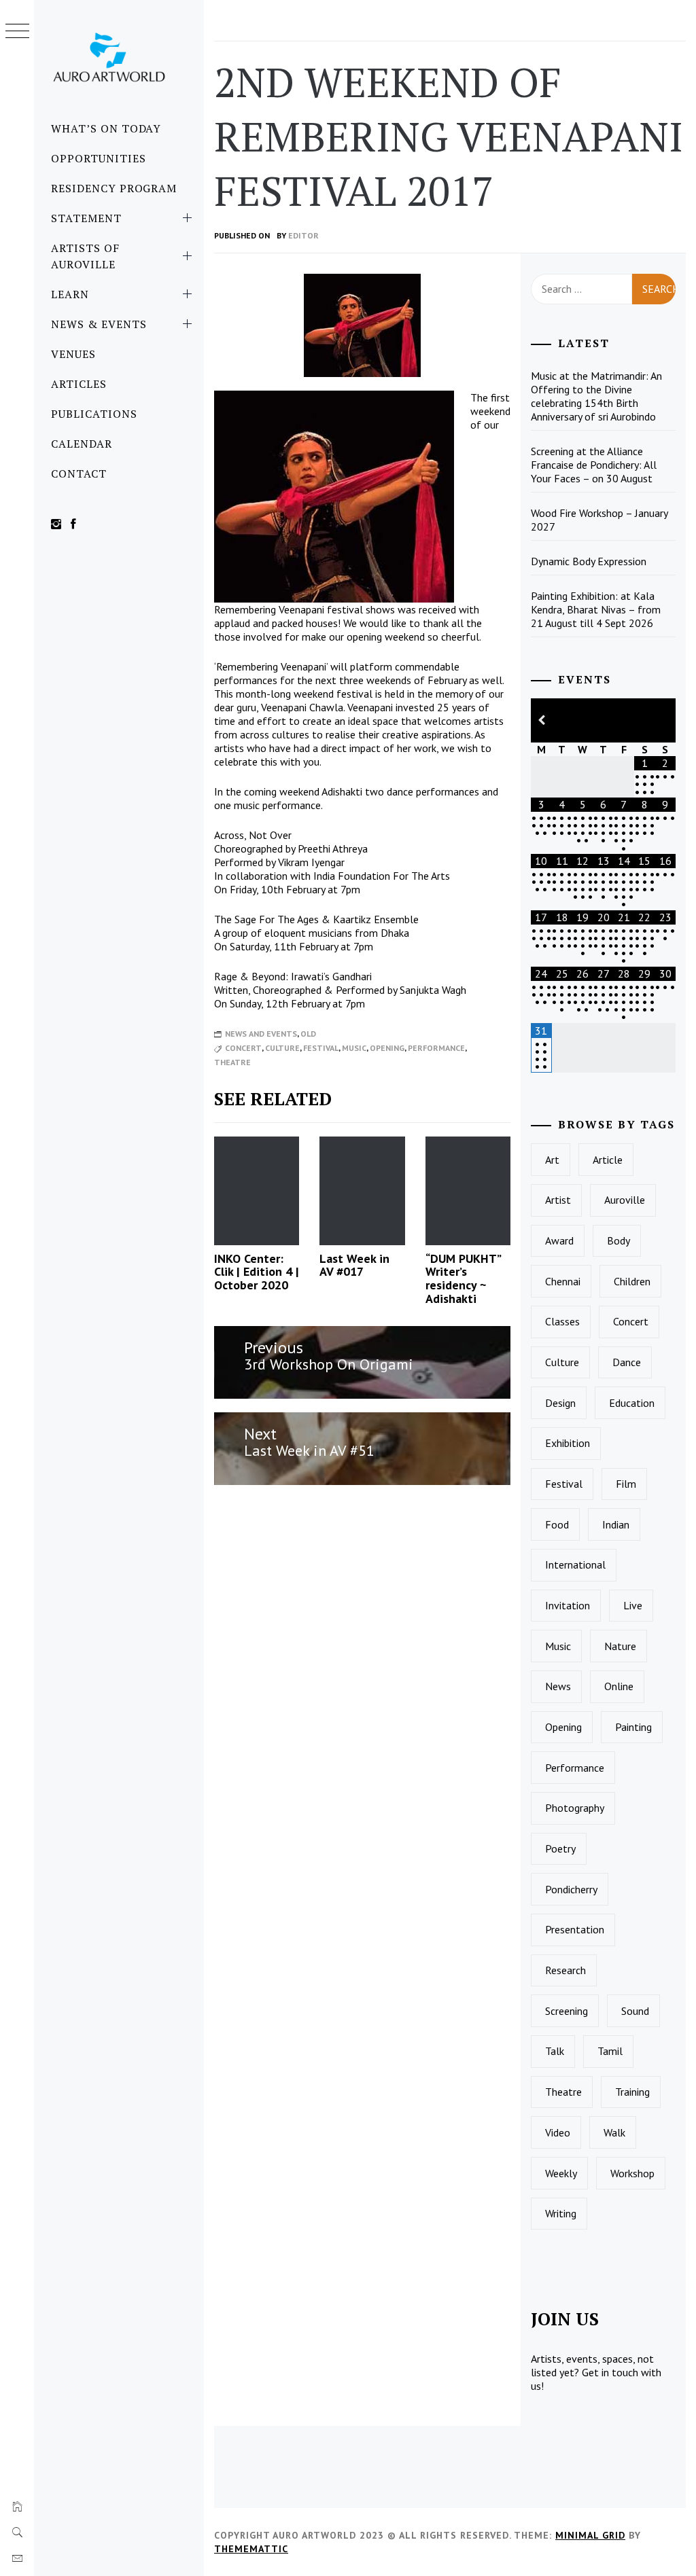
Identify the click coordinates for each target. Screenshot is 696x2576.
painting (633, 1727)
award (559, 1240)
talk (555, 2051)
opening (387, 1048)
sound (635, 2011)
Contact (79, 473)
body (619, 1240)
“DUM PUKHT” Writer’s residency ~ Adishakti (463, 1278)
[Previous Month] (541, 720)
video (558, 2132)
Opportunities (98, 158)
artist (558, 1200)
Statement (86, 218)
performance (436, 1048)
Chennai (563, 1281)
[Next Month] (665, 720)
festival (321, 1048)
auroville (625, 1200)
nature (620, 1646)
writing (561, 2213)
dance (627, 1362)
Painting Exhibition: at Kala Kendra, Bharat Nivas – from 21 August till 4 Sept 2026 (596, 609)
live (633, 1605)
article (608, 1160)
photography (575, 1808)
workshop (632, 2173)
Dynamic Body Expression (589, 561)
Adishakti (342, 791)
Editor (303, 235)
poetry (560, 1848)
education (632, 1403)
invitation (568, 1605)
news (558, 1686)
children (632, 1281)
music (354, 1048)
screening (567, 2011)
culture (282, 1048)
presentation (575, 1929)
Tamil (610, 2051)
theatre (232, 1062)
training (632, 2092)
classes (562, 1321)
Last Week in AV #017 (354, 1265)
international (575, 1564)
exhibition (568, 1443)
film (626, 1484)
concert (243, 1048)
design (560, 1403)
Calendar (82, 444)
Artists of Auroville (85, 256)
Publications (94, 414)
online (619, 1686)
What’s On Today (106, 128)
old (308, 1034)
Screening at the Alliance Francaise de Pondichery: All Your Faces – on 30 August (594, 465)
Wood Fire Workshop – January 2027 (599, 520)
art (552, 1160)
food (557, 1524)
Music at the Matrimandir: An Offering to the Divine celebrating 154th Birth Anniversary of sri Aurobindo (596, 396)
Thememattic (251, 2549)
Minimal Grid (590, 2535)
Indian (616, 1524)
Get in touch (610, 2372)
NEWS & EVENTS (99, 324)
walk (614, 2132)
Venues (73, 354)
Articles (79, 384)
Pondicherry (571, 1889)
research (565, 1970)
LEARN (70, 294)
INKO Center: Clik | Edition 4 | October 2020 (257, 1272)
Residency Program (114, 188)
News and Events (261, 1034)
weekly (561, 2173)
